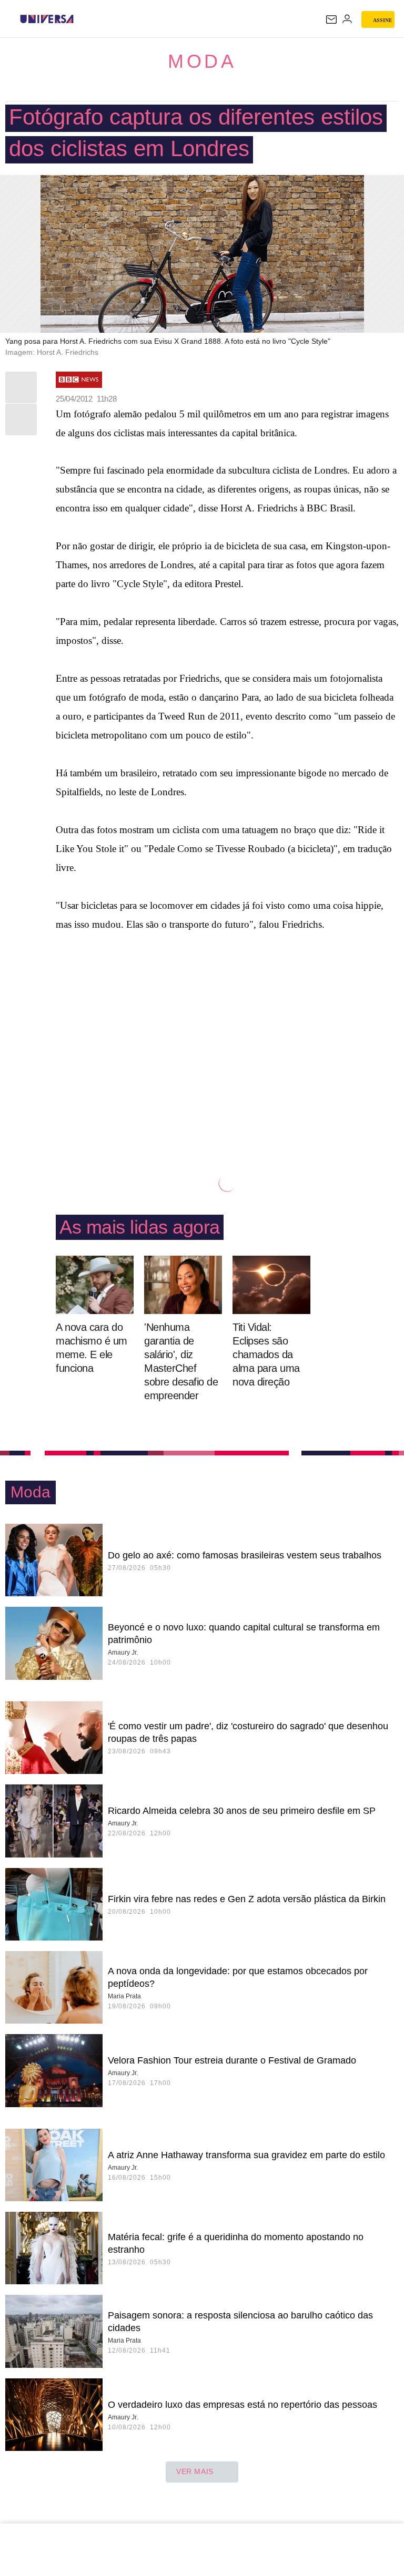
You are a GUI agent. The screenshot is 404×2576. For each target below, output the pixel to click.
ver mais (195, 2471)
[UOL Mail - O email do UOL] (331, 19)
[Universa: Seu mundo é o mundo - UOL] (47, 19)
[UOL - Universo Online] (80, 19)
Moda (202, 61)
